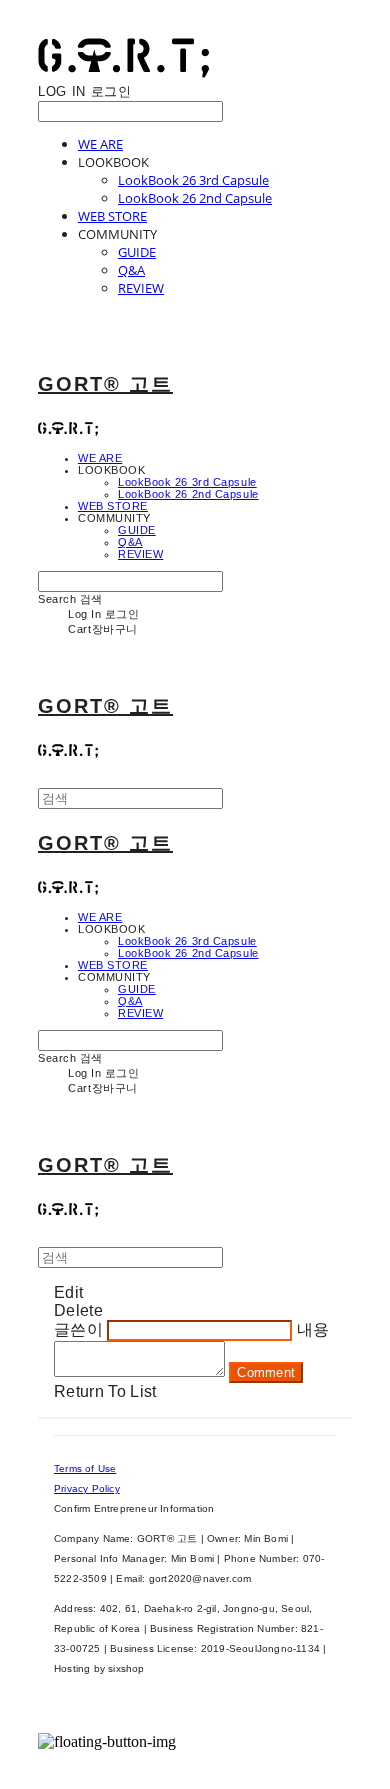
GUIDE (137, 252)
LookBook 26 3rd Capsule (193, 180)
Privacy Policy (87, 1488)
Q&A (131, 270)
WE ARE (100, 144)
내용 (313, 1329)
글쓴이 (78, 1329)
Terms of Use (85, 1468)
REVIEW (141, 288)
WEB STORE (112, 216)
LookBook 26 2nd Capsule (195, 198)
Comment (266, 1372)
